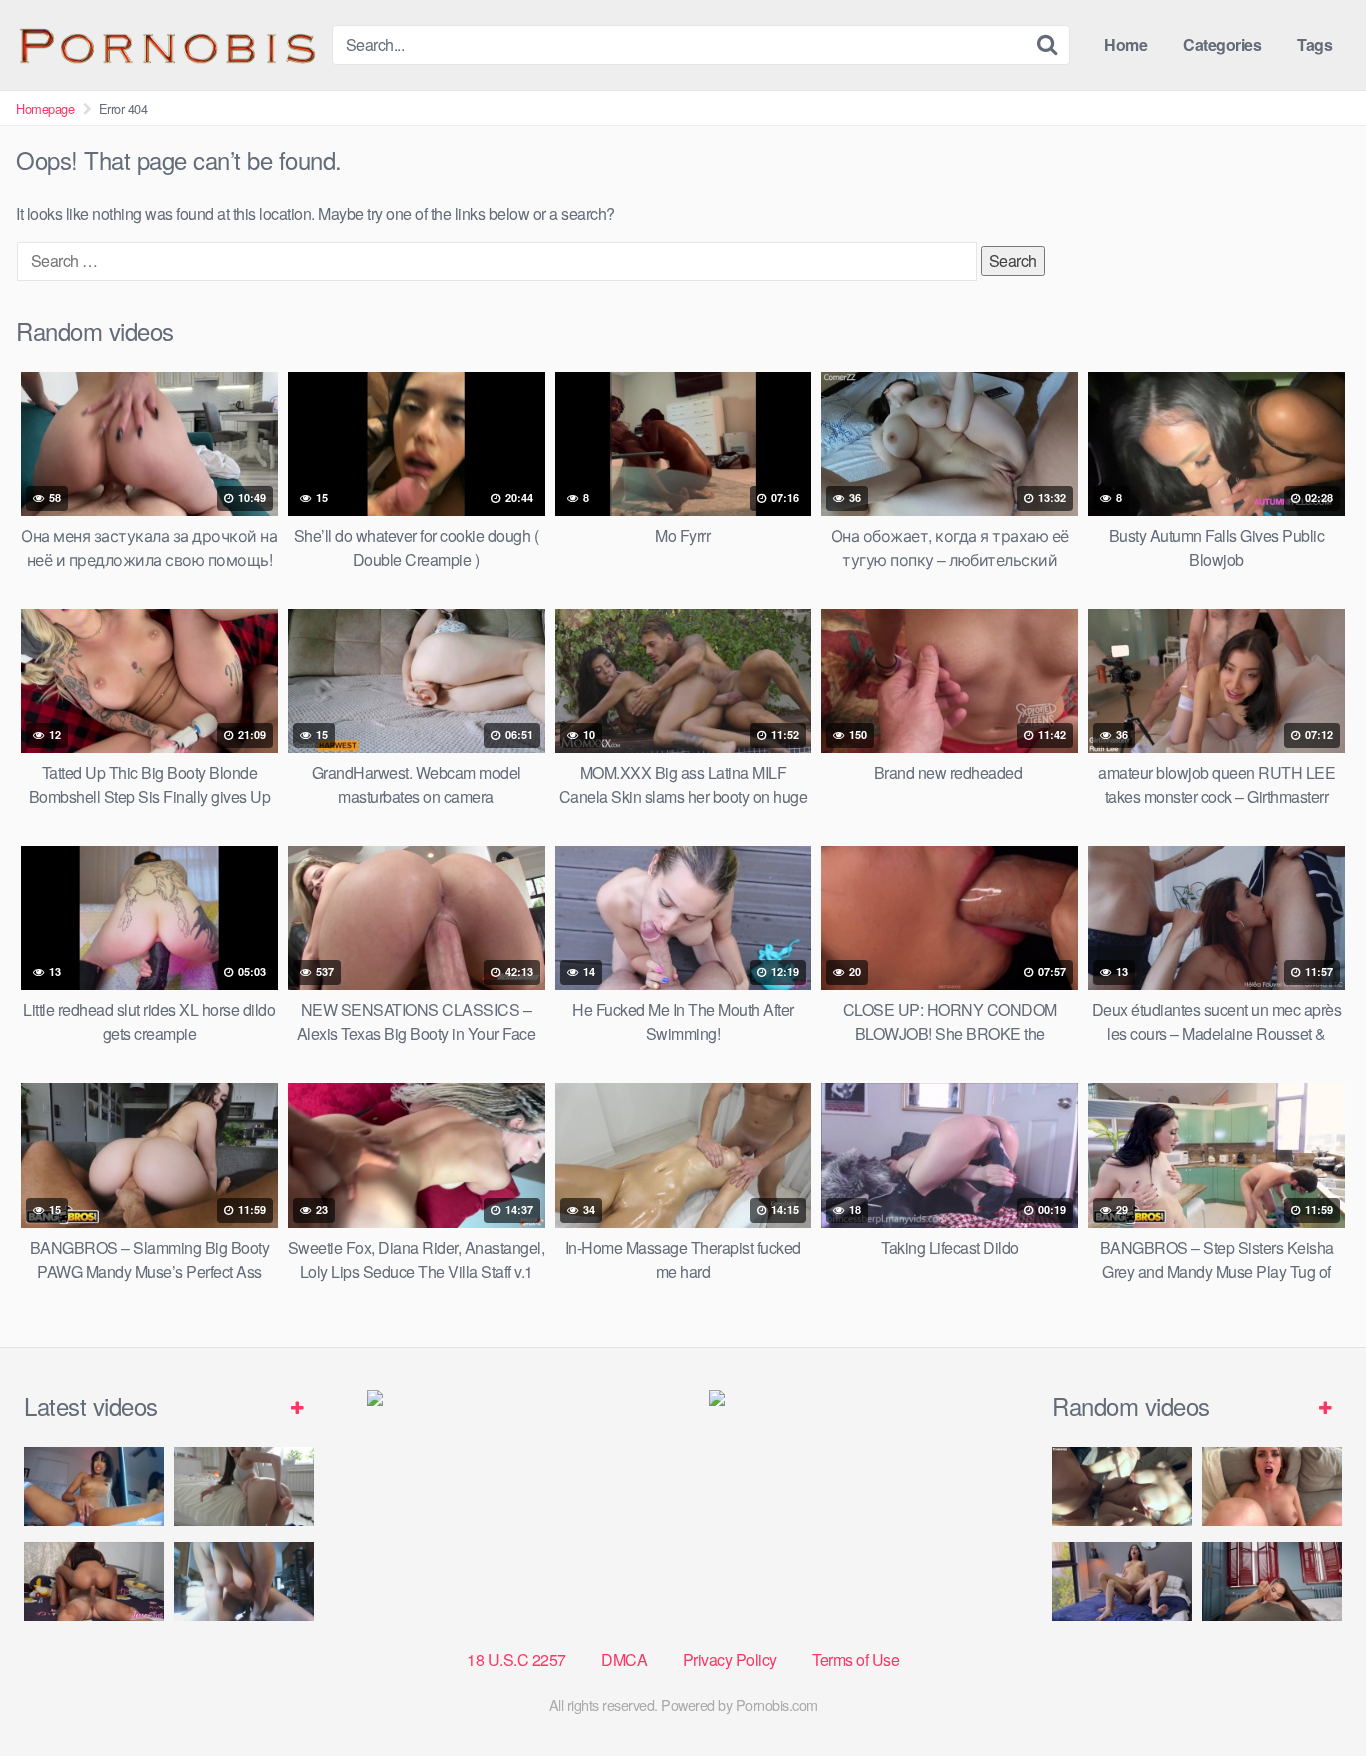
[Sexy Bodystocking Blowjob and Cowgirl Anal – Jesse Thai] (94, 1581)
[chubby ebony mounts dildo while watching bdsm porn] (244, 1581)
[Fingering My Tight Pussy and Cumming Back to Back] (94, 1486)
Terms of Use (855, 1659)
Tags (1314, 44)
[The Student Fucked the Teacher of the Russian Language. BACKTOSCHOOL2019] (1272, 1486)
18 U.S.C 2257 (516, 1659)
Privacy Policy (730, 1659)
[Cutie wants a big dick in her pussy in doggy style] (244, 1486)
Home (1125, 44)
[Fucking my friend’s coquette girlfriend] (1122, 1581)
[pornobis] (166, 45)
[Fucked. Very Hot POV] (1272, 1581)
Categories (1222, 44)
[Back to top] (1311, 1692)
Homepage (45, 108)
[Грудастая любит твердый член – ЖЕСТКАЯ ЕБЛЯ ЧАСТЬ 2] (1122, 1486)
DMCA (624, 1659)
